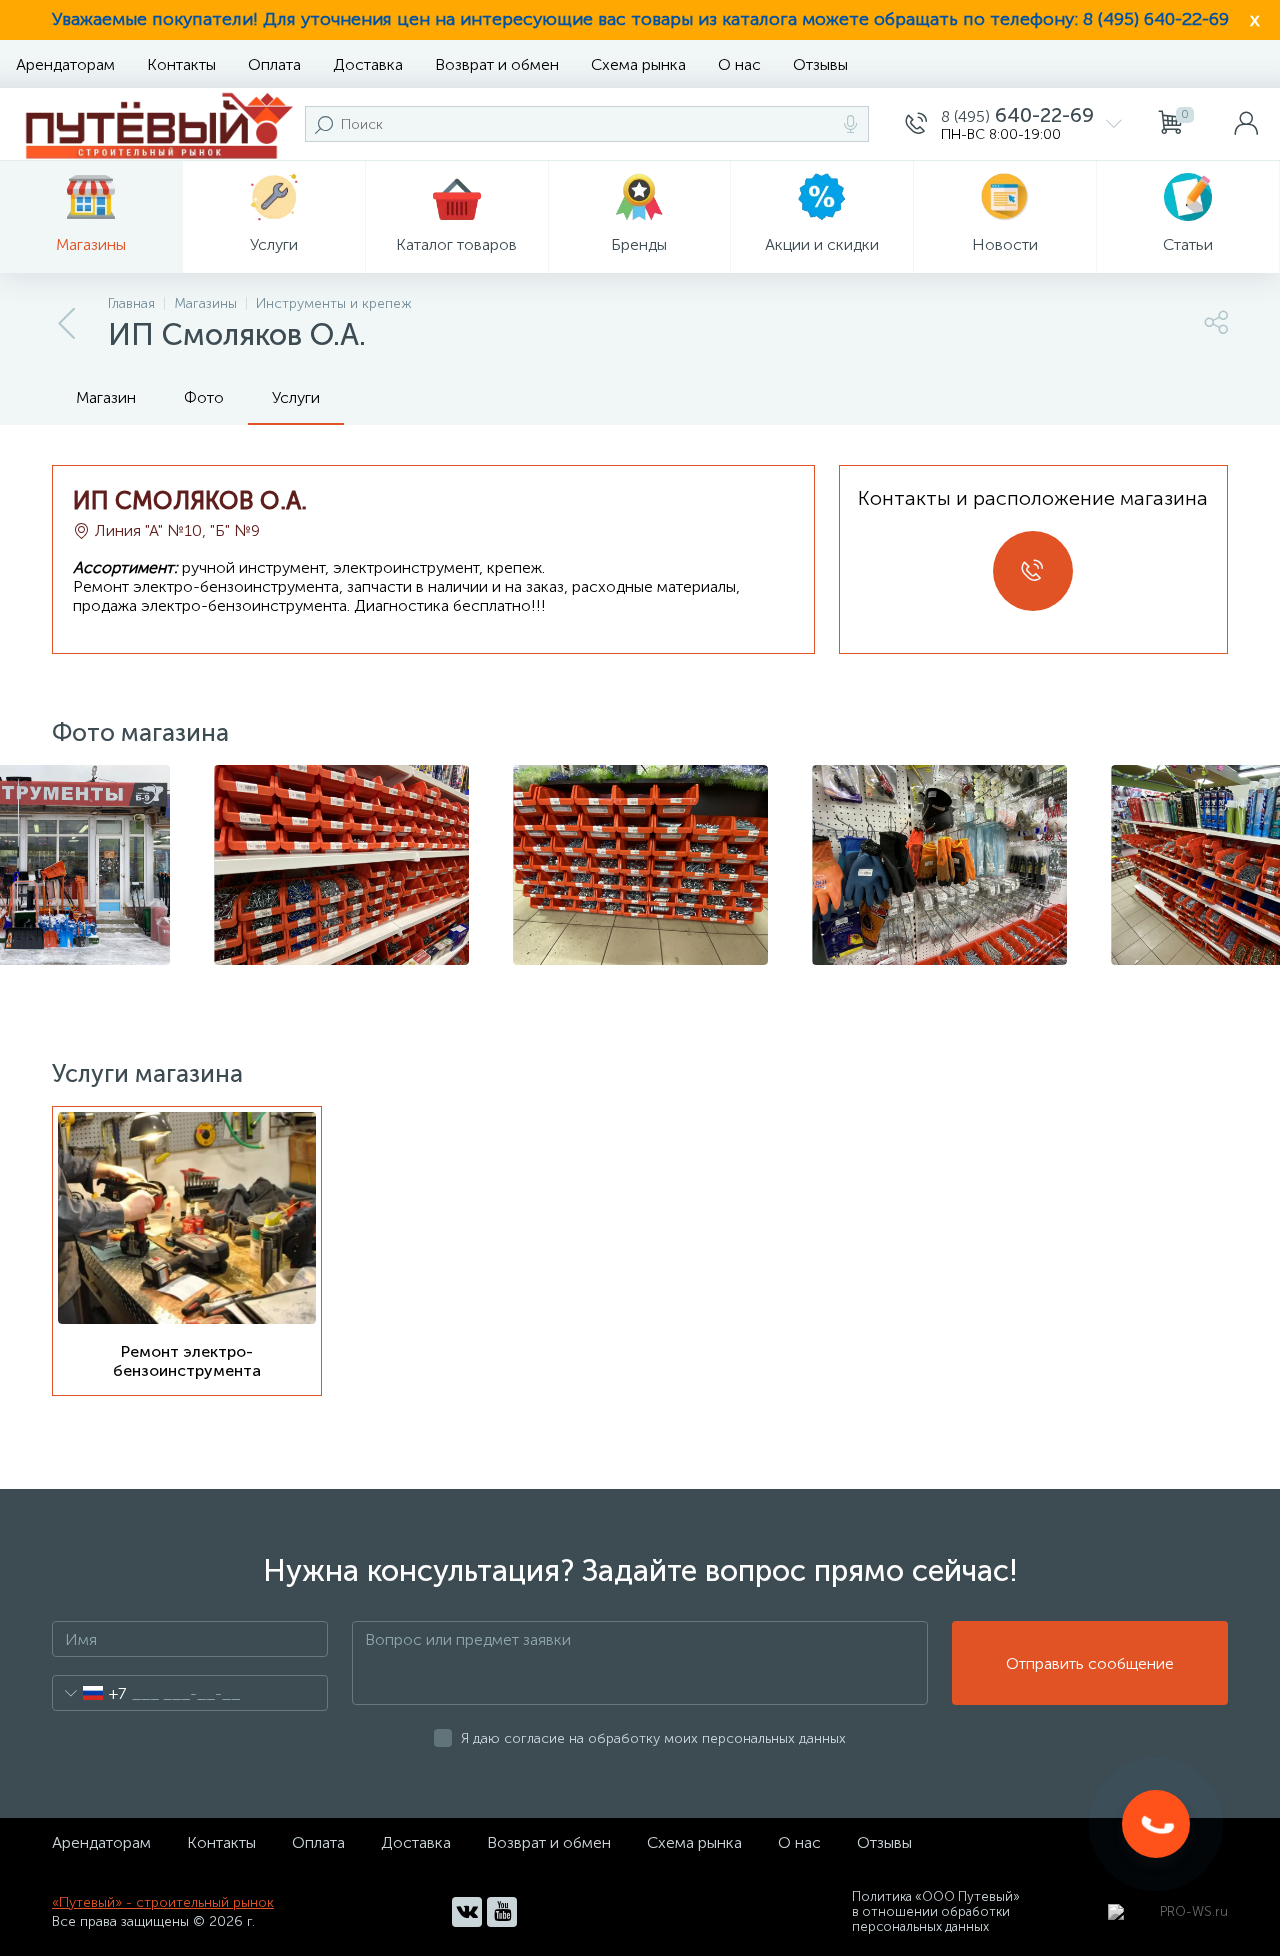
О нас (739, 64)
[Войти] (1246, 124)
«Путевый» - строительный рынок (163, 1902)
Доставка (368, 64)
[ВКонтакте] (467, 1912)
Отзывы (820, 64)
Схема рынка (638, 64)
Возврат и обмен (497, 64)
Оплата (274, 64)
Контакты (181, 64)
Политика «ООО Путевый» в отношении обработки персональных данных (936, 1911)
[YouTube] (502, 1912)
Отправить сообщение (1090, 1663)
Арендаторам (65, 64)
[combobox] (89, 1693)
